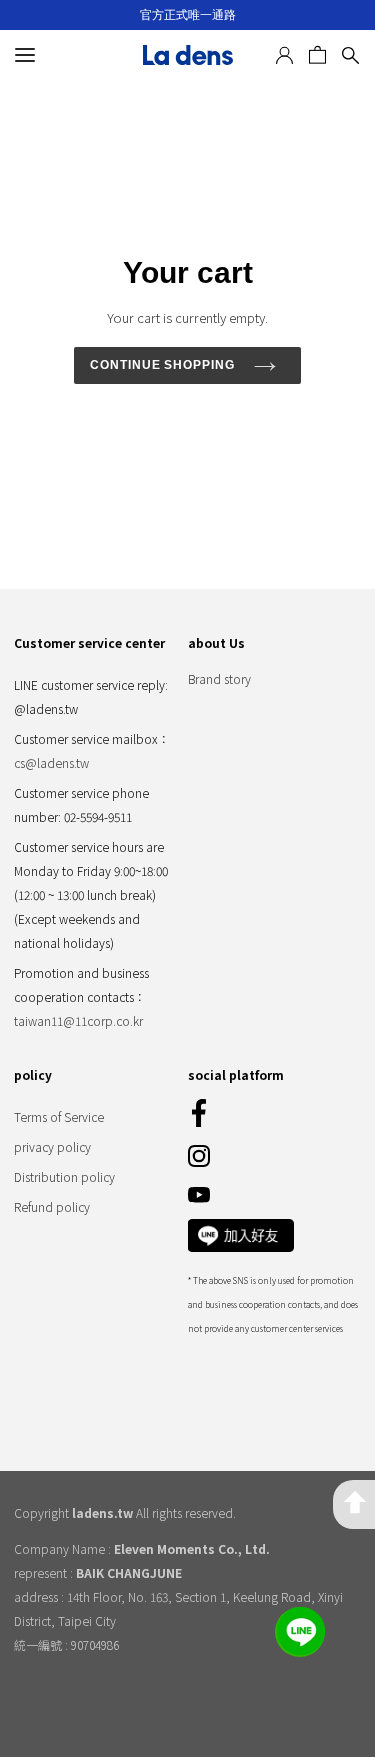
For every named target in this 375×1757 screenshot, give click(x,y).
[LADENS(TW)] (188, 55)
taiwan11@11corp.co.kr (78, 1020)
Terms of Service (59, 1116)
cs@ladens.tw (51, 762)
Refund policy (52, 1206)
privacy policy (52, 1146)
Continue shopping (163, 365)
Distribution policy (64, 1176)
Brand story (219, 678)
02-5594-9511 (98, 816)
